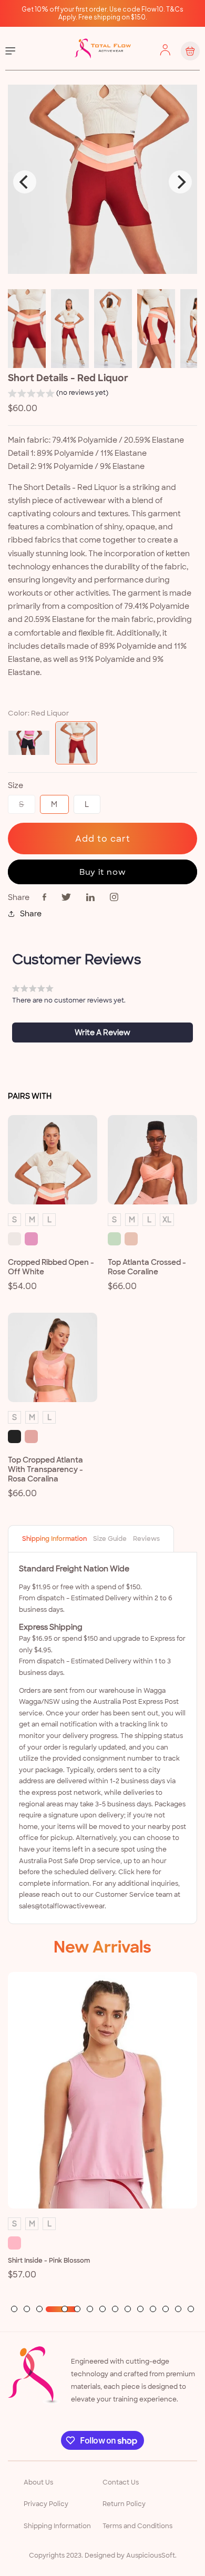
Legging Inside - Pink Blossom (54, 2247)
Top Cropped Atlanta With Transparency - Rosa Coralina (45, 1469)
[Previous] (25, 182)
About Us (38, 2482)
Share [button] (31, 914)
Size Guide (110, 1539)
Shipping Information (54, 1539)
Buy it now (103, 872)
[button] (11, 51)
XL (167, 1220)
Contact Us (121, 2482)
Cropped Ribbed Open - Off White (51, 1267)
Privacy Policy (46, 2504)
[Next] (180, 182)
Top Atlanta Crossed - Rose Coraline (147, 1267)
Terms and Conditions (137, 2526)
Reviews (146, 1539)
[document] (102, 182)
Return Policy (124, 2504)
